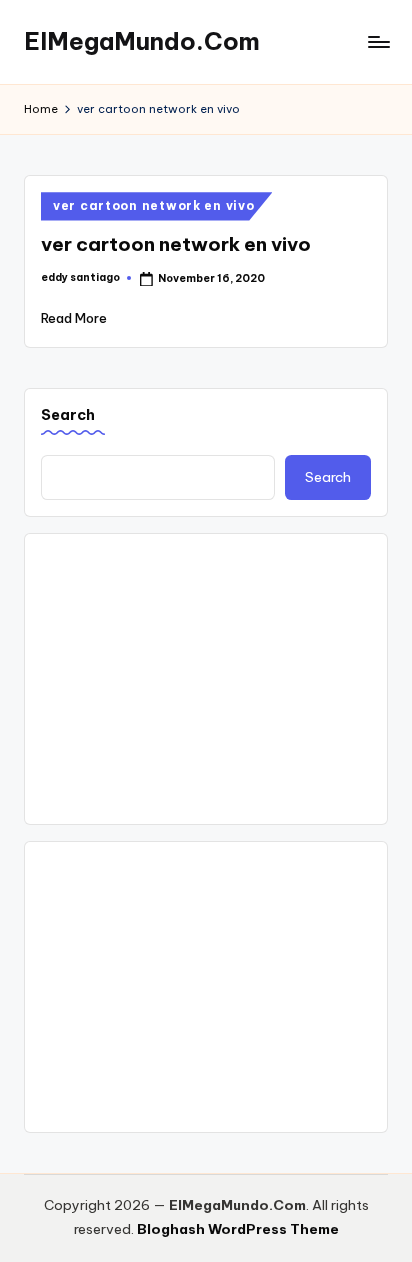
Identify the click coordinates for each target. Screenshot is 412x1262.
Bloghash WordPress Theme (238, 1229)
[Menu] (378, 41)
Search (68, 415)
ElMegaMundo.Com (142, 41)
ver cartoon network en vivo (153, 205)
